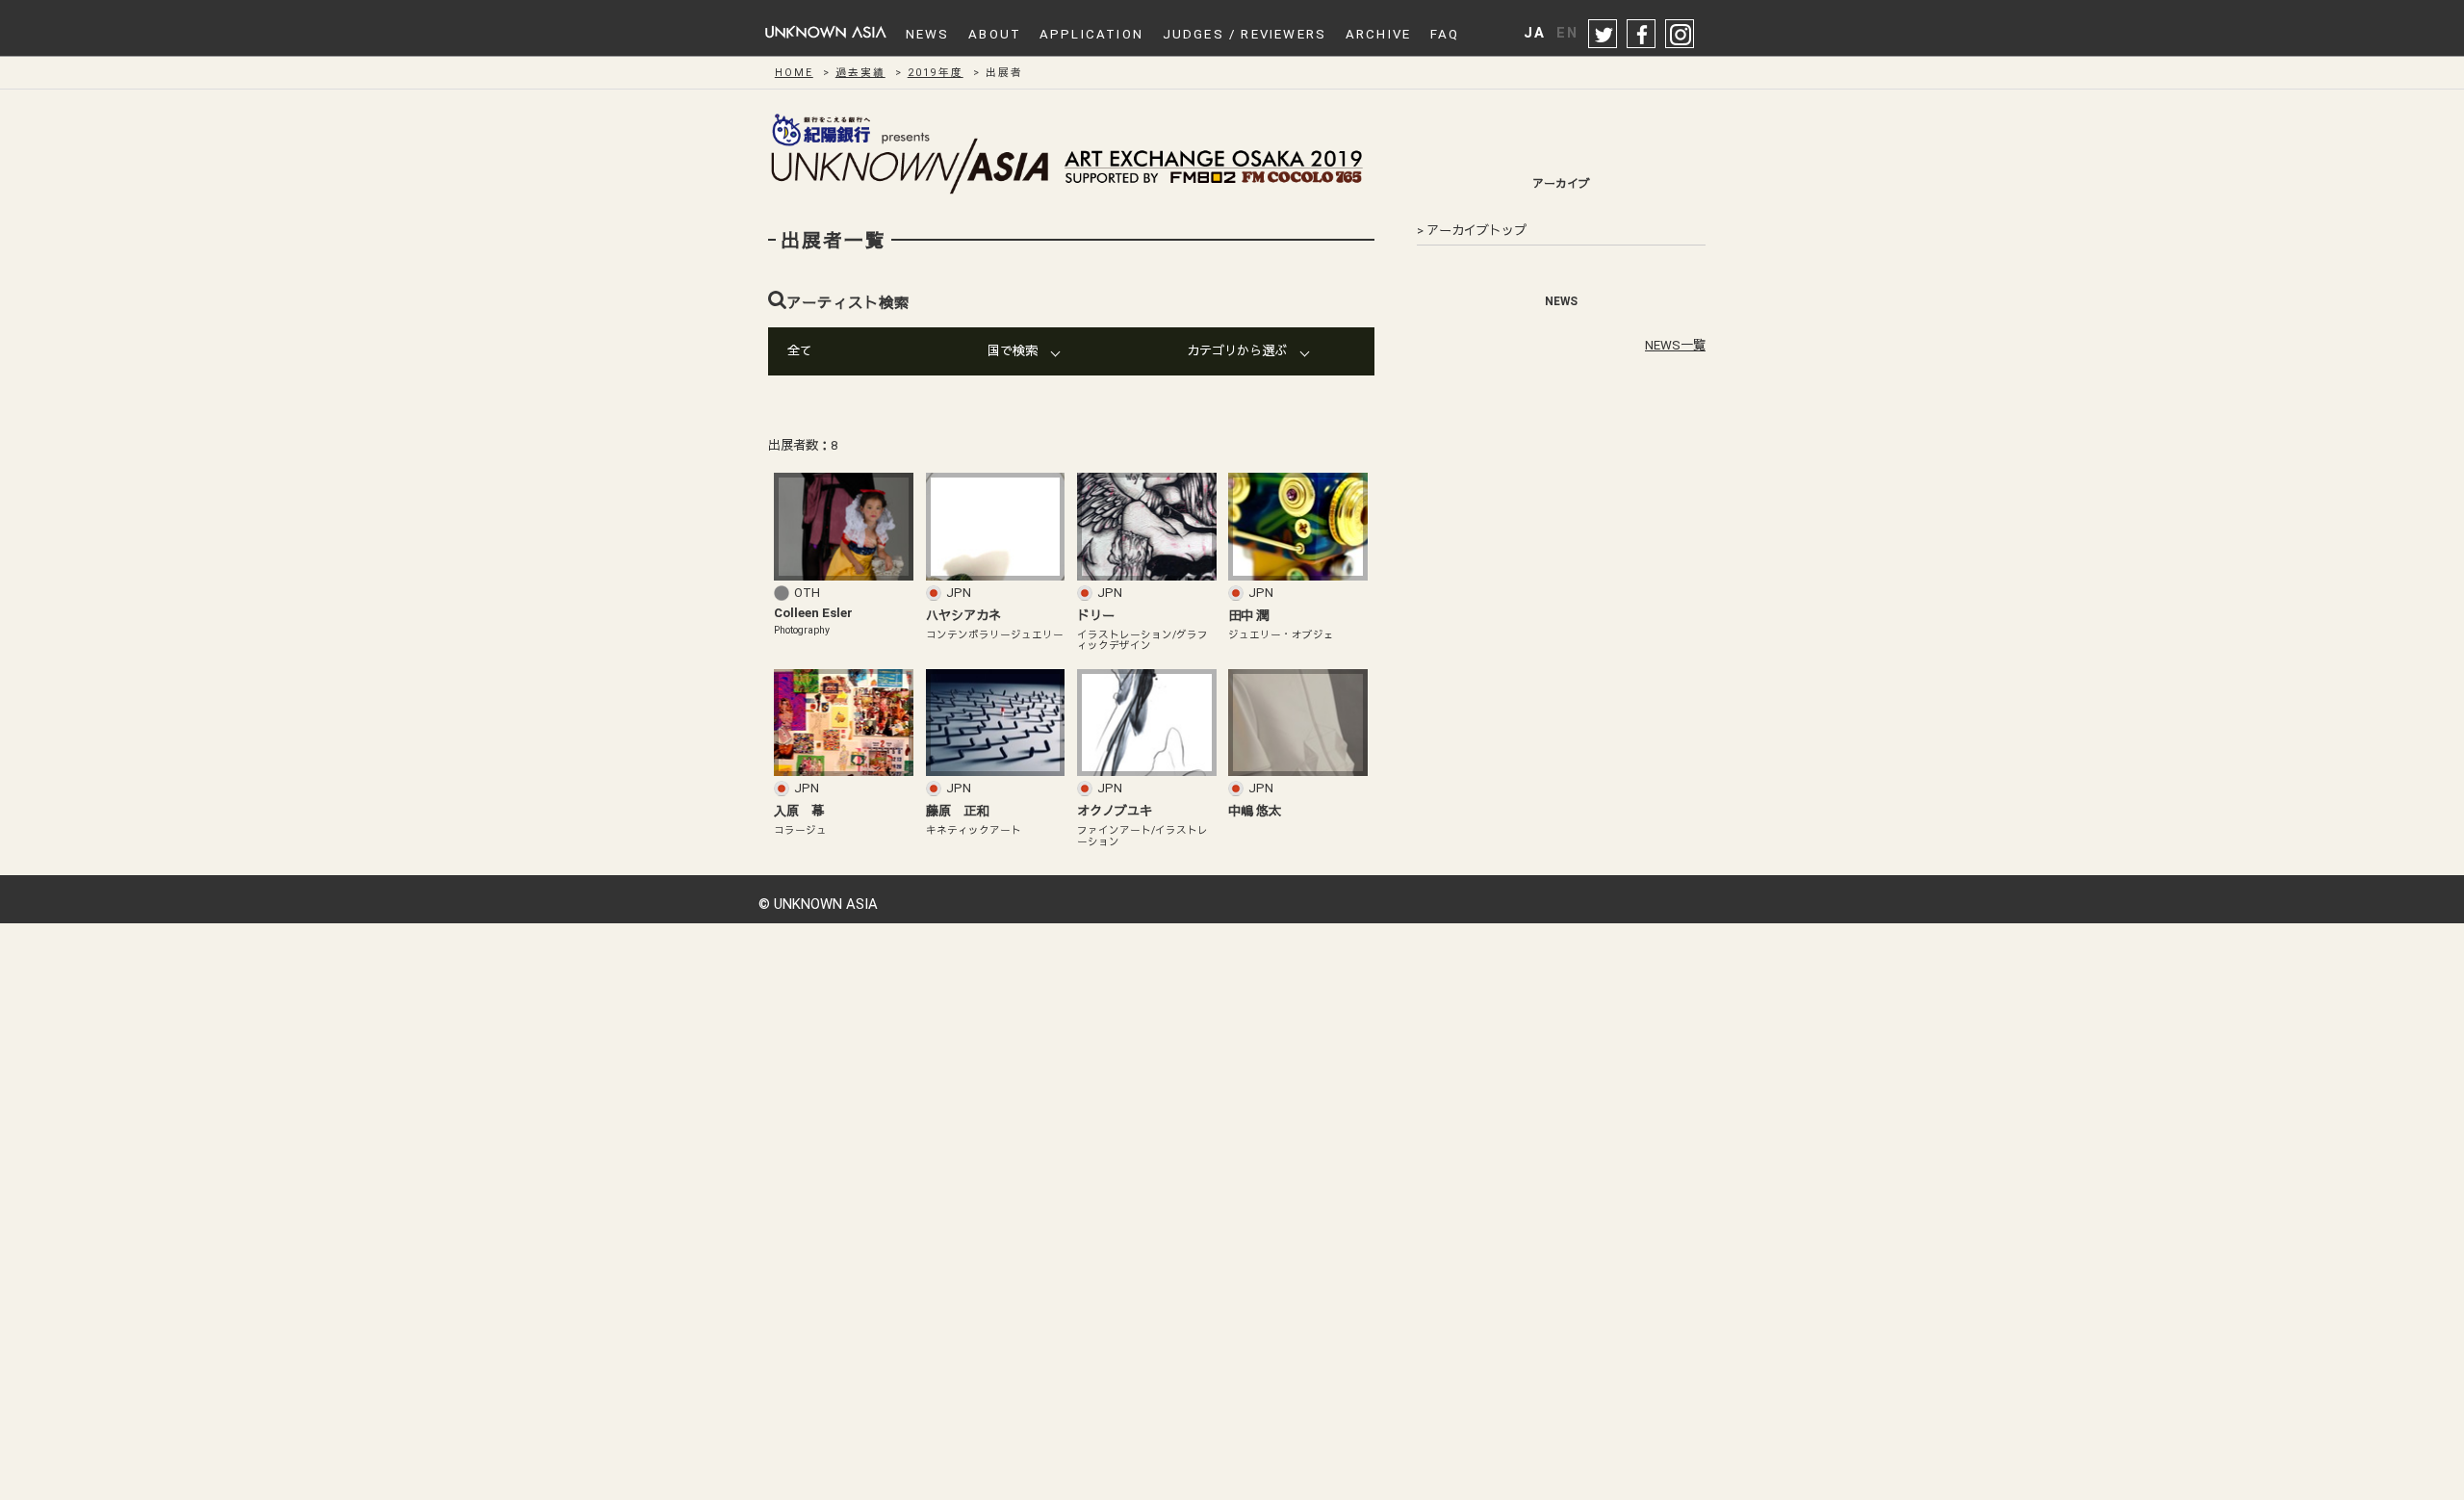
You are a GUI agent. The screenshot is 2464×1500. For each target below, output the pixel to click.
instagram (1681, 35)
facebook (1642, 35)
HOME (794, 73)
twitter (1604, 35)
